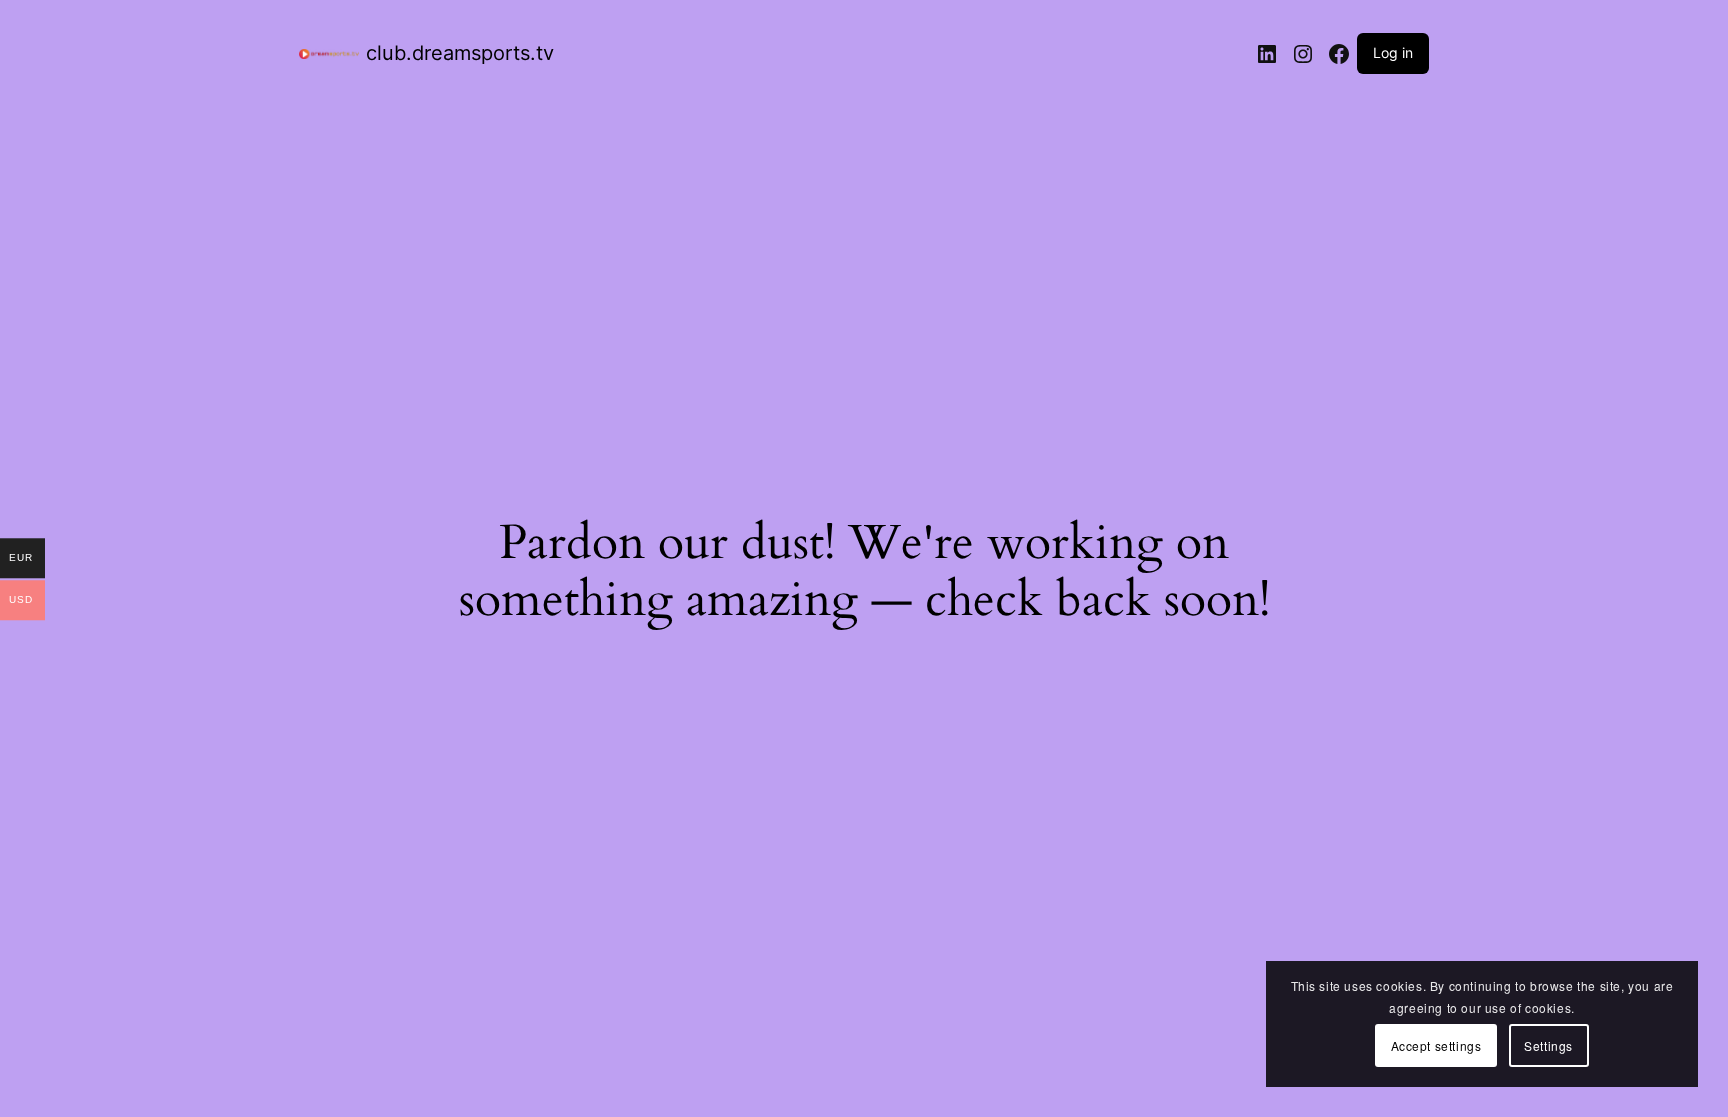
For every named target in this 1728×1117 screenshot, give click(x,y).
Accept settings (1436, 1045)
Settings (1548, 1045)
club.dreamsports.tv (460, 53)
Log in (1393, 52)
